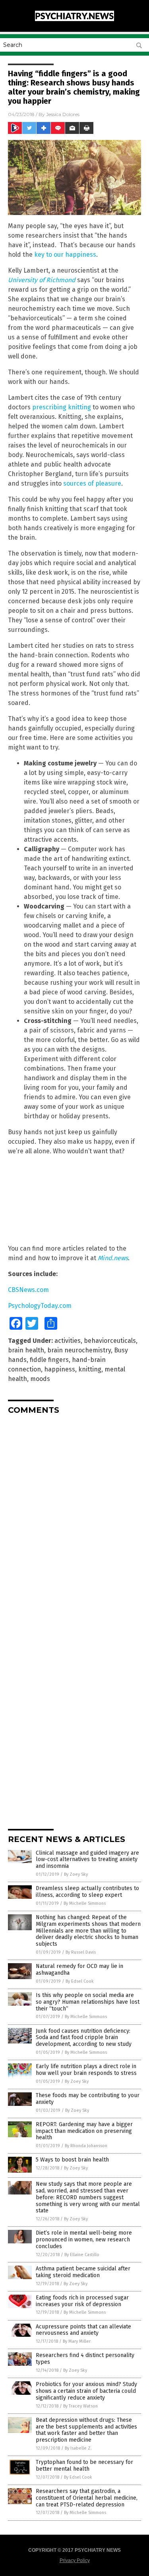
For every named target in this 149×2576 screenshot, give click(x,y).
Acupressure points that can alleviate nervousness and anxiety (83, 2330)
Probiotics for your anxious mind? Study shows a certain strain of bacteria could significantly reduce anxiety (86, 2391)
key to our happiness (65, 255)
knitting (90, 1369)
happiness (60, 1369)
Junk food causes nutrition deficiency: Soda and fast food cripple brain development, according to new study (84, 2038)
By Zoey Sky (76, 1874)
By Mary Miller (77, 2341)
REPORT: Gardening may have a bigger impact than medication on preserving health (84, 2131)
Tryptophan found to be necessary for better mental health (84, 2466)
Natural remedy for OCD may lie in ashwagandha (79, 1970)
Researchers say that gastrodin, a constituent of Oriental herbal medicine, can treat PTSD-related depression (87, 2498)
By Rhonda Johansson (86, 2146)
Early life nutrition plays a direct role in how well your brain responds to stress (86, 2070)
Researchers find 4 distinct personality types (85, 2359)
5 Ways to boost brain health (72, 2160)
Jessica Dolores (63, 114)
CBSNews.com (28, 1290)
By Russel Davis (81, 1952)
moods (40, 1379)
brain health (26, 1350)
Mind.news (113, 1258)
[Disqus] (74, 1520)
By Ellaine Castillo (82, 2255)
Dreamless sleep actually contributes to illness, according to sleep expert (87, 1892)
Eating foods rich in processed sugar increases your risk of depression (82, 2301)
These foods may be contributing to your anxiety (88, 2099)
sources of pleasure (92, 483)
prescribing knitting (62, 407)
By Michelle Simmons (85, 1903)
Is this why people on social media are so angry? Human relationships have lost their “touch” (88, 2002)
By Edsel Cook (80, 1981)
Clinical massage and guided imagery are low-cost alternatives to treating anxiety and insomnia (87, 1860)
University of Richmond (42, 280)
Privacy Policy (75, 2561)
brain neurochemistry (79, 1350)
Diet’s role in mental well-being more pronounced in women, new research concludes (84, 2240)
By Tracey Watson (80, 2406)
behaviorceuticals (110, 1341)
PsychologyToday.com (40, 1306)
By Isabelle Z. (78, 2448)
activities (68, 1341)
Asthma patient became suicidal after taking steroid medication (83, 2272)
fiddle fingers (49, 1360)
